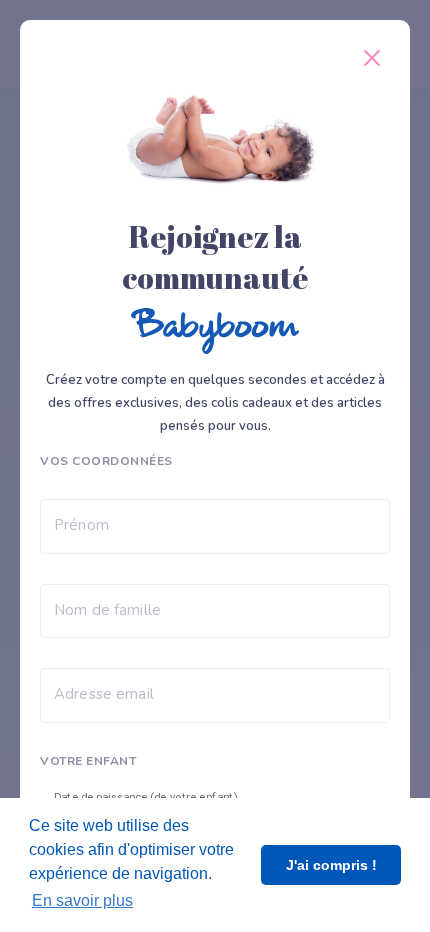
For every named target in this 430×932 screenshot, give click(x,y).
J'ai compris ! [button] (331, 865)
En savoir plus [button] (82, 900)
